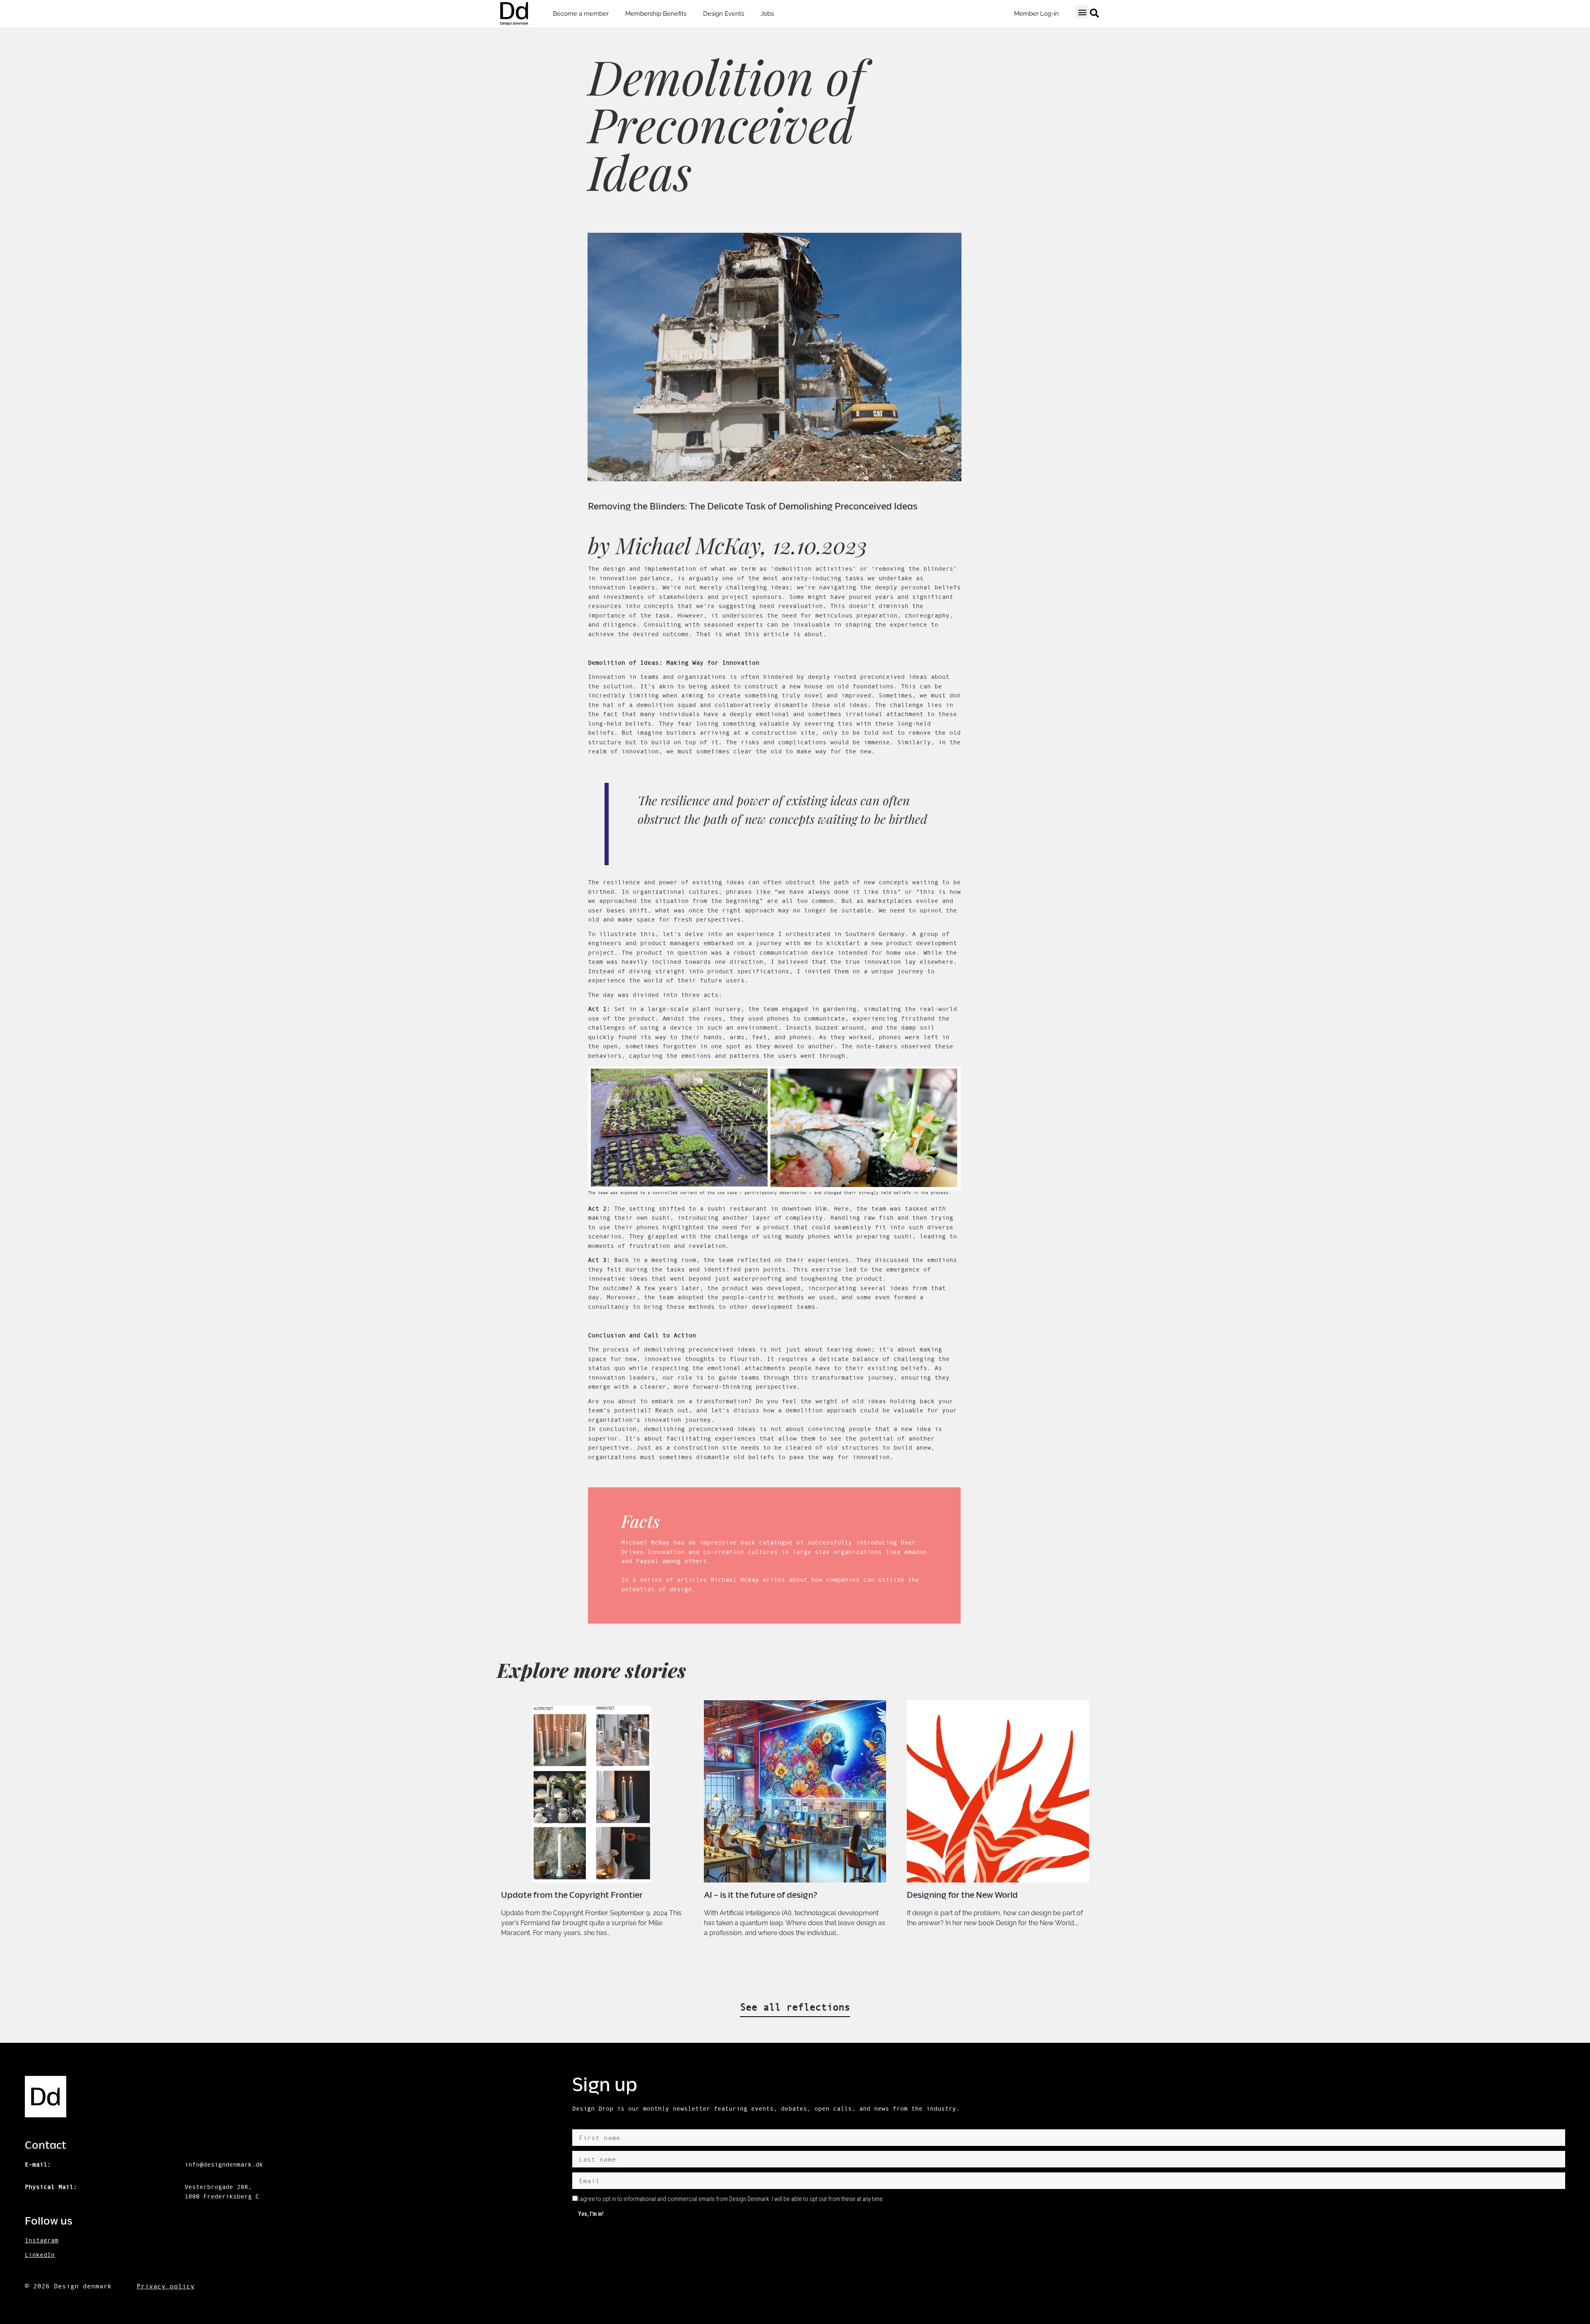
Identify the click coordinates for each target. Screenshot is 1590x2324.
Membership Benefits (656, 14)
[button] (1082, 12)
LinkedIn (40, 2255)
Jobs (767, 14)
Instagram (42, 2240)
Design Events (724, 14)
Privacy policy (166, 2286)
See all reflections (795, 2007)
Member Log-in (1036, 14)
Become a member (581, 14)
